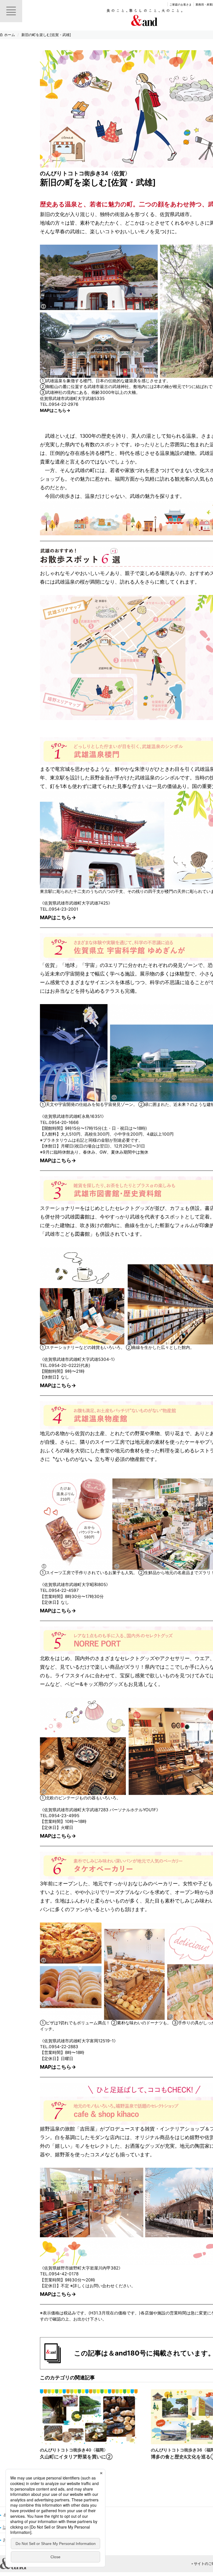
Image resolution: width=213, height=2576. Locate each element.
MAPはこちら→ (55, 410)
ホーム (10, 35)
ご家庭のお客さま (181, 4)
